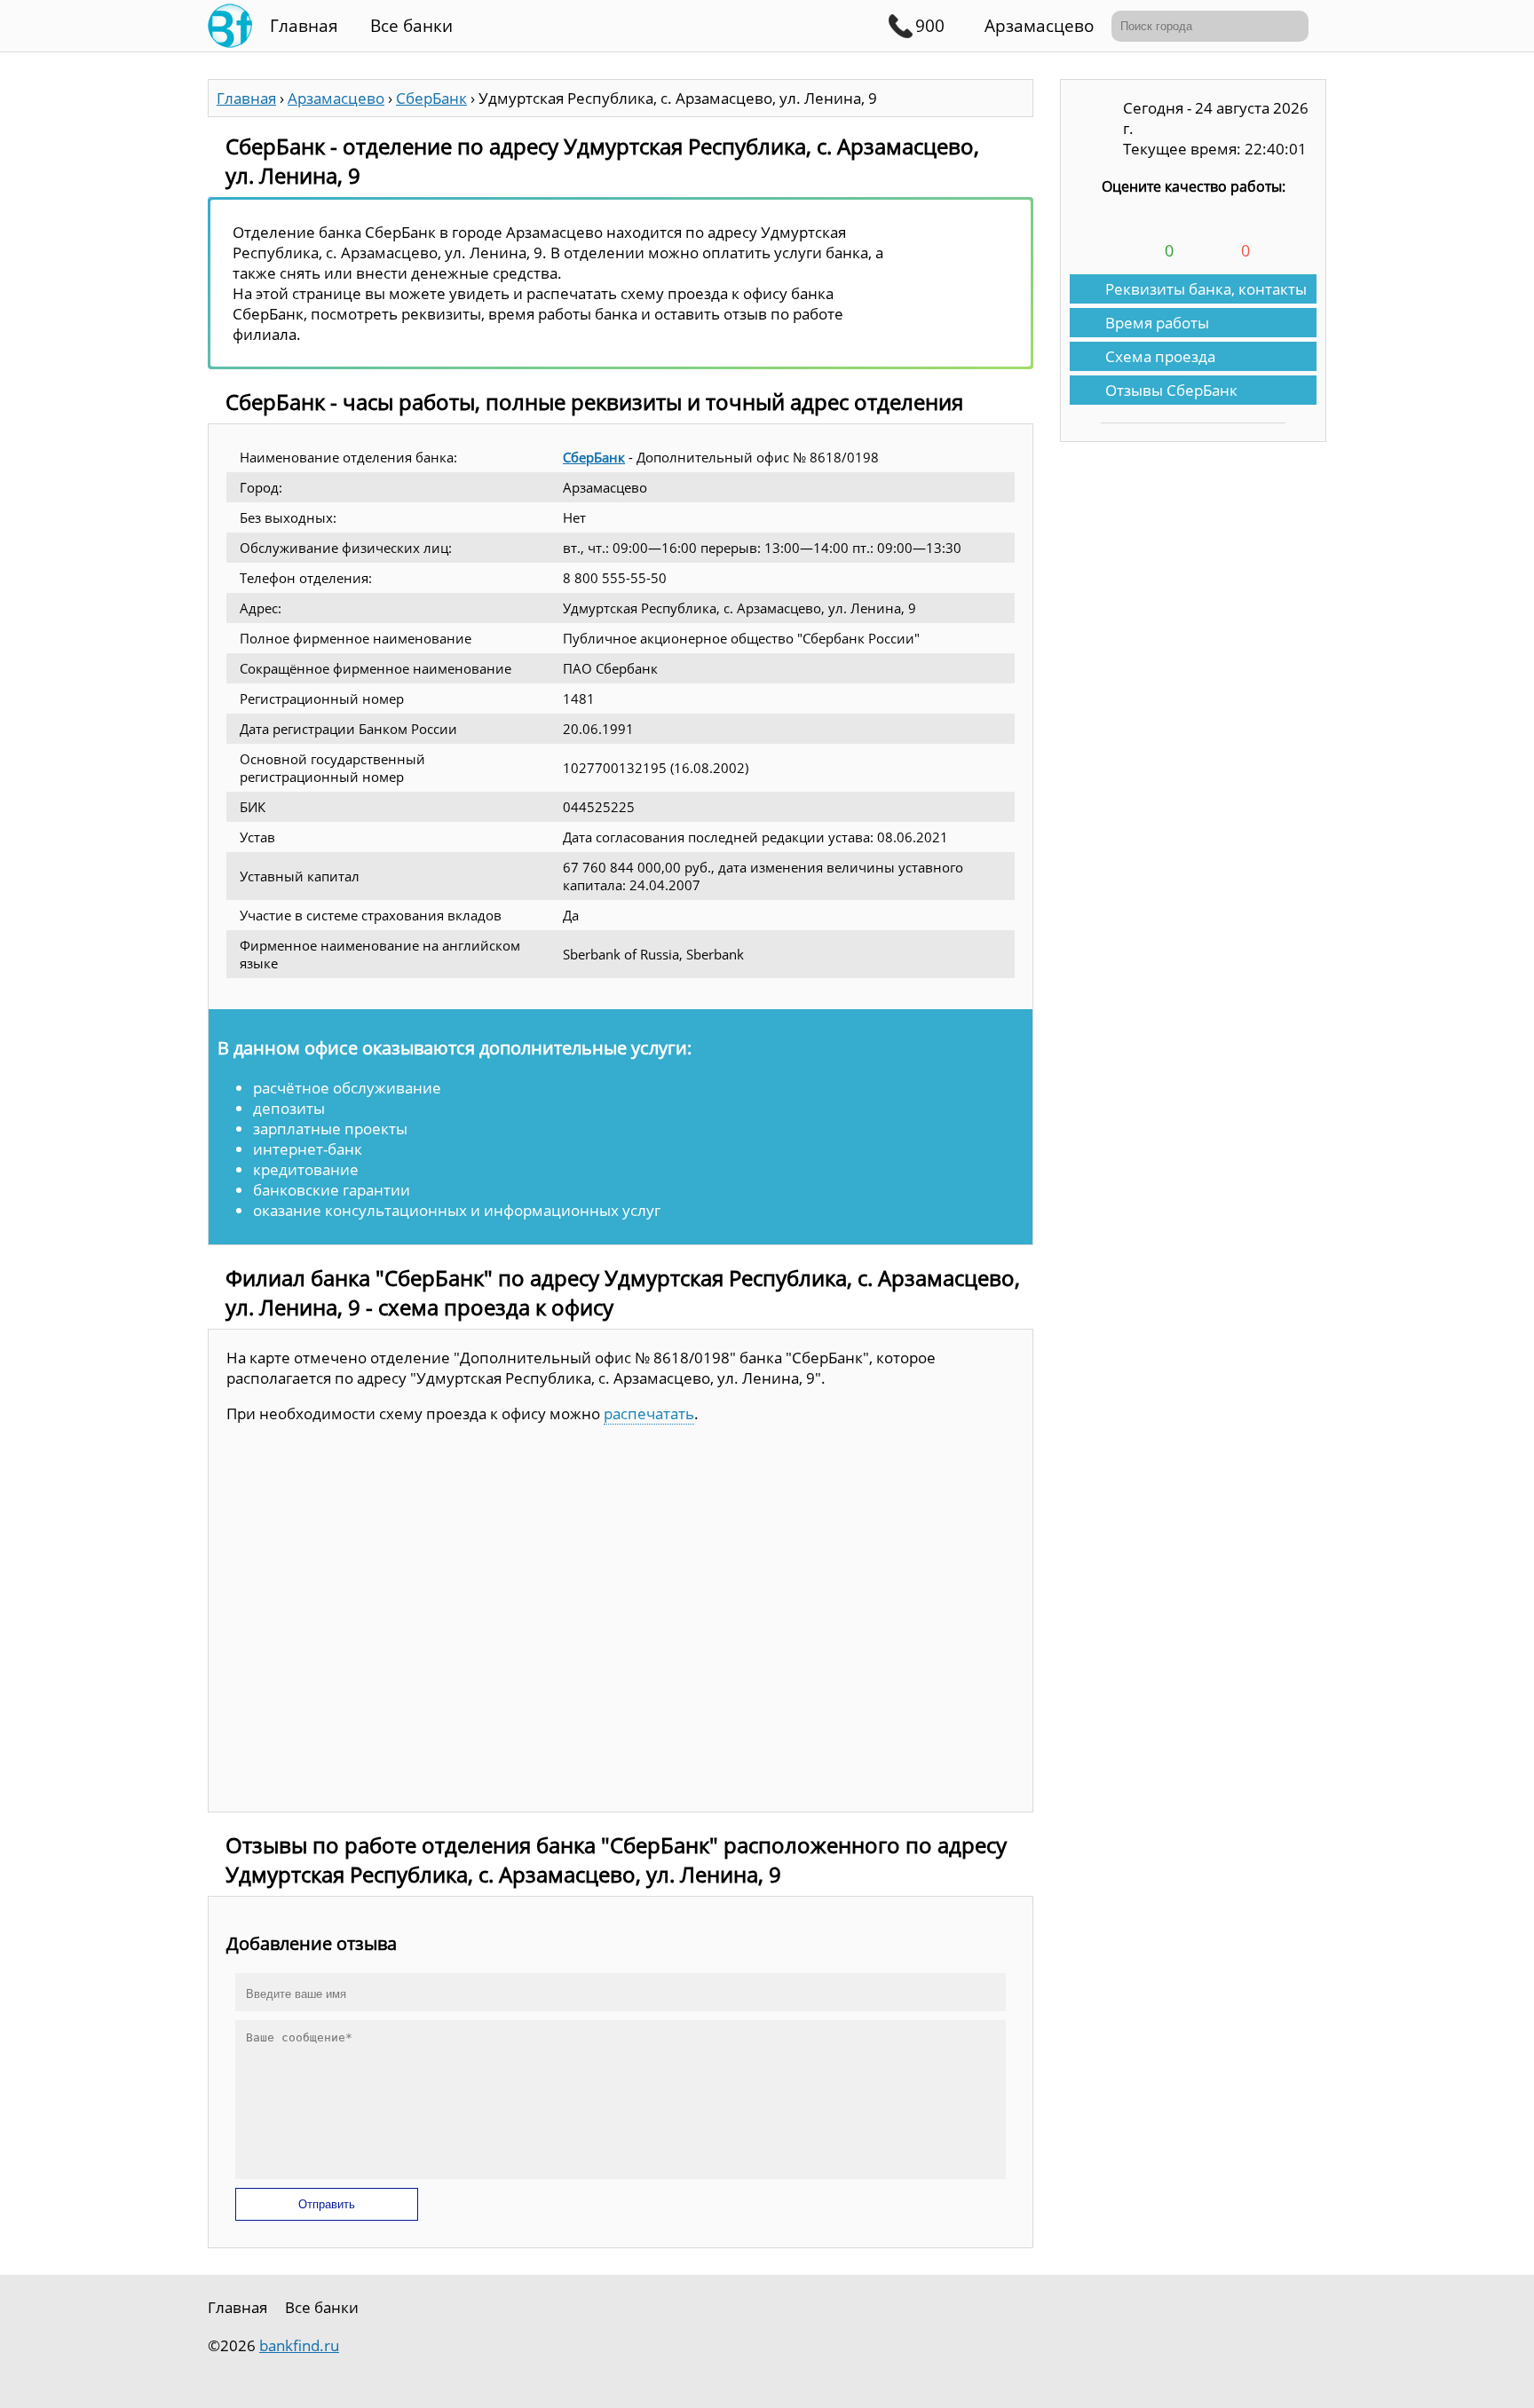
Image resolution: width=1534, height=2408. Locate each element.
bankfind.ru (299, 2345)
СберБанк (594, 457)
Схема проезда (1160, 356)
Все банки (411, 26)
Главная (304, 26)
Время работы (1157, 323)
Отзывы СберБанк (1171, 390)
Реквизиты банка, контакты (1206, 289)
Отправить (327, 2204)
